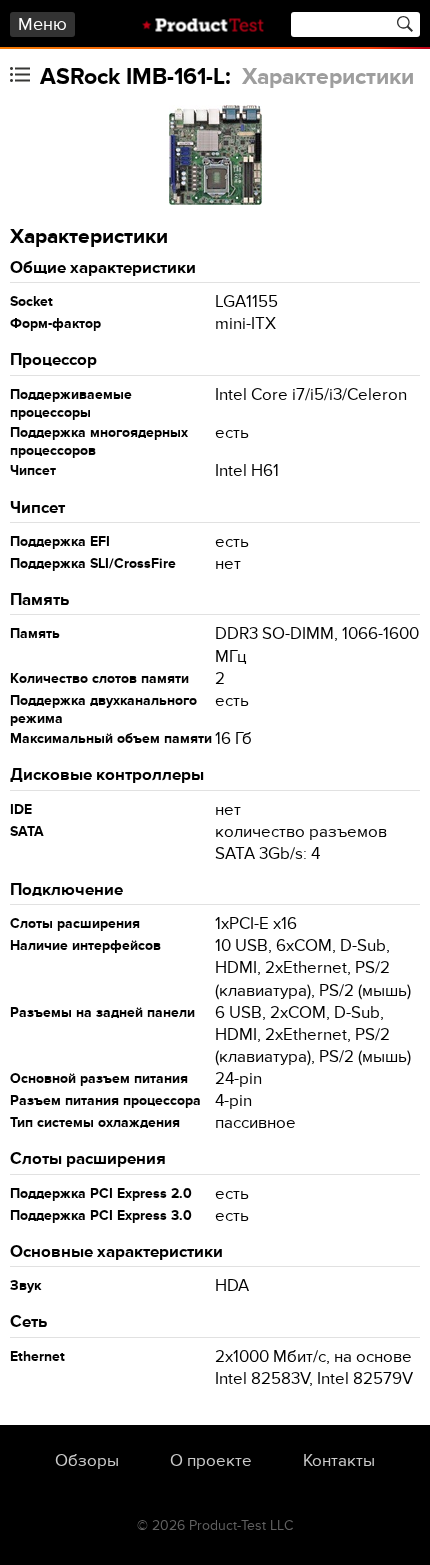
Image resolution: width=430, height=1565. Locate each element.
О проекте (211, 1461)
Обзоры (87, 1461)
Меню (42, 24)
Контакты (339, 1461)
